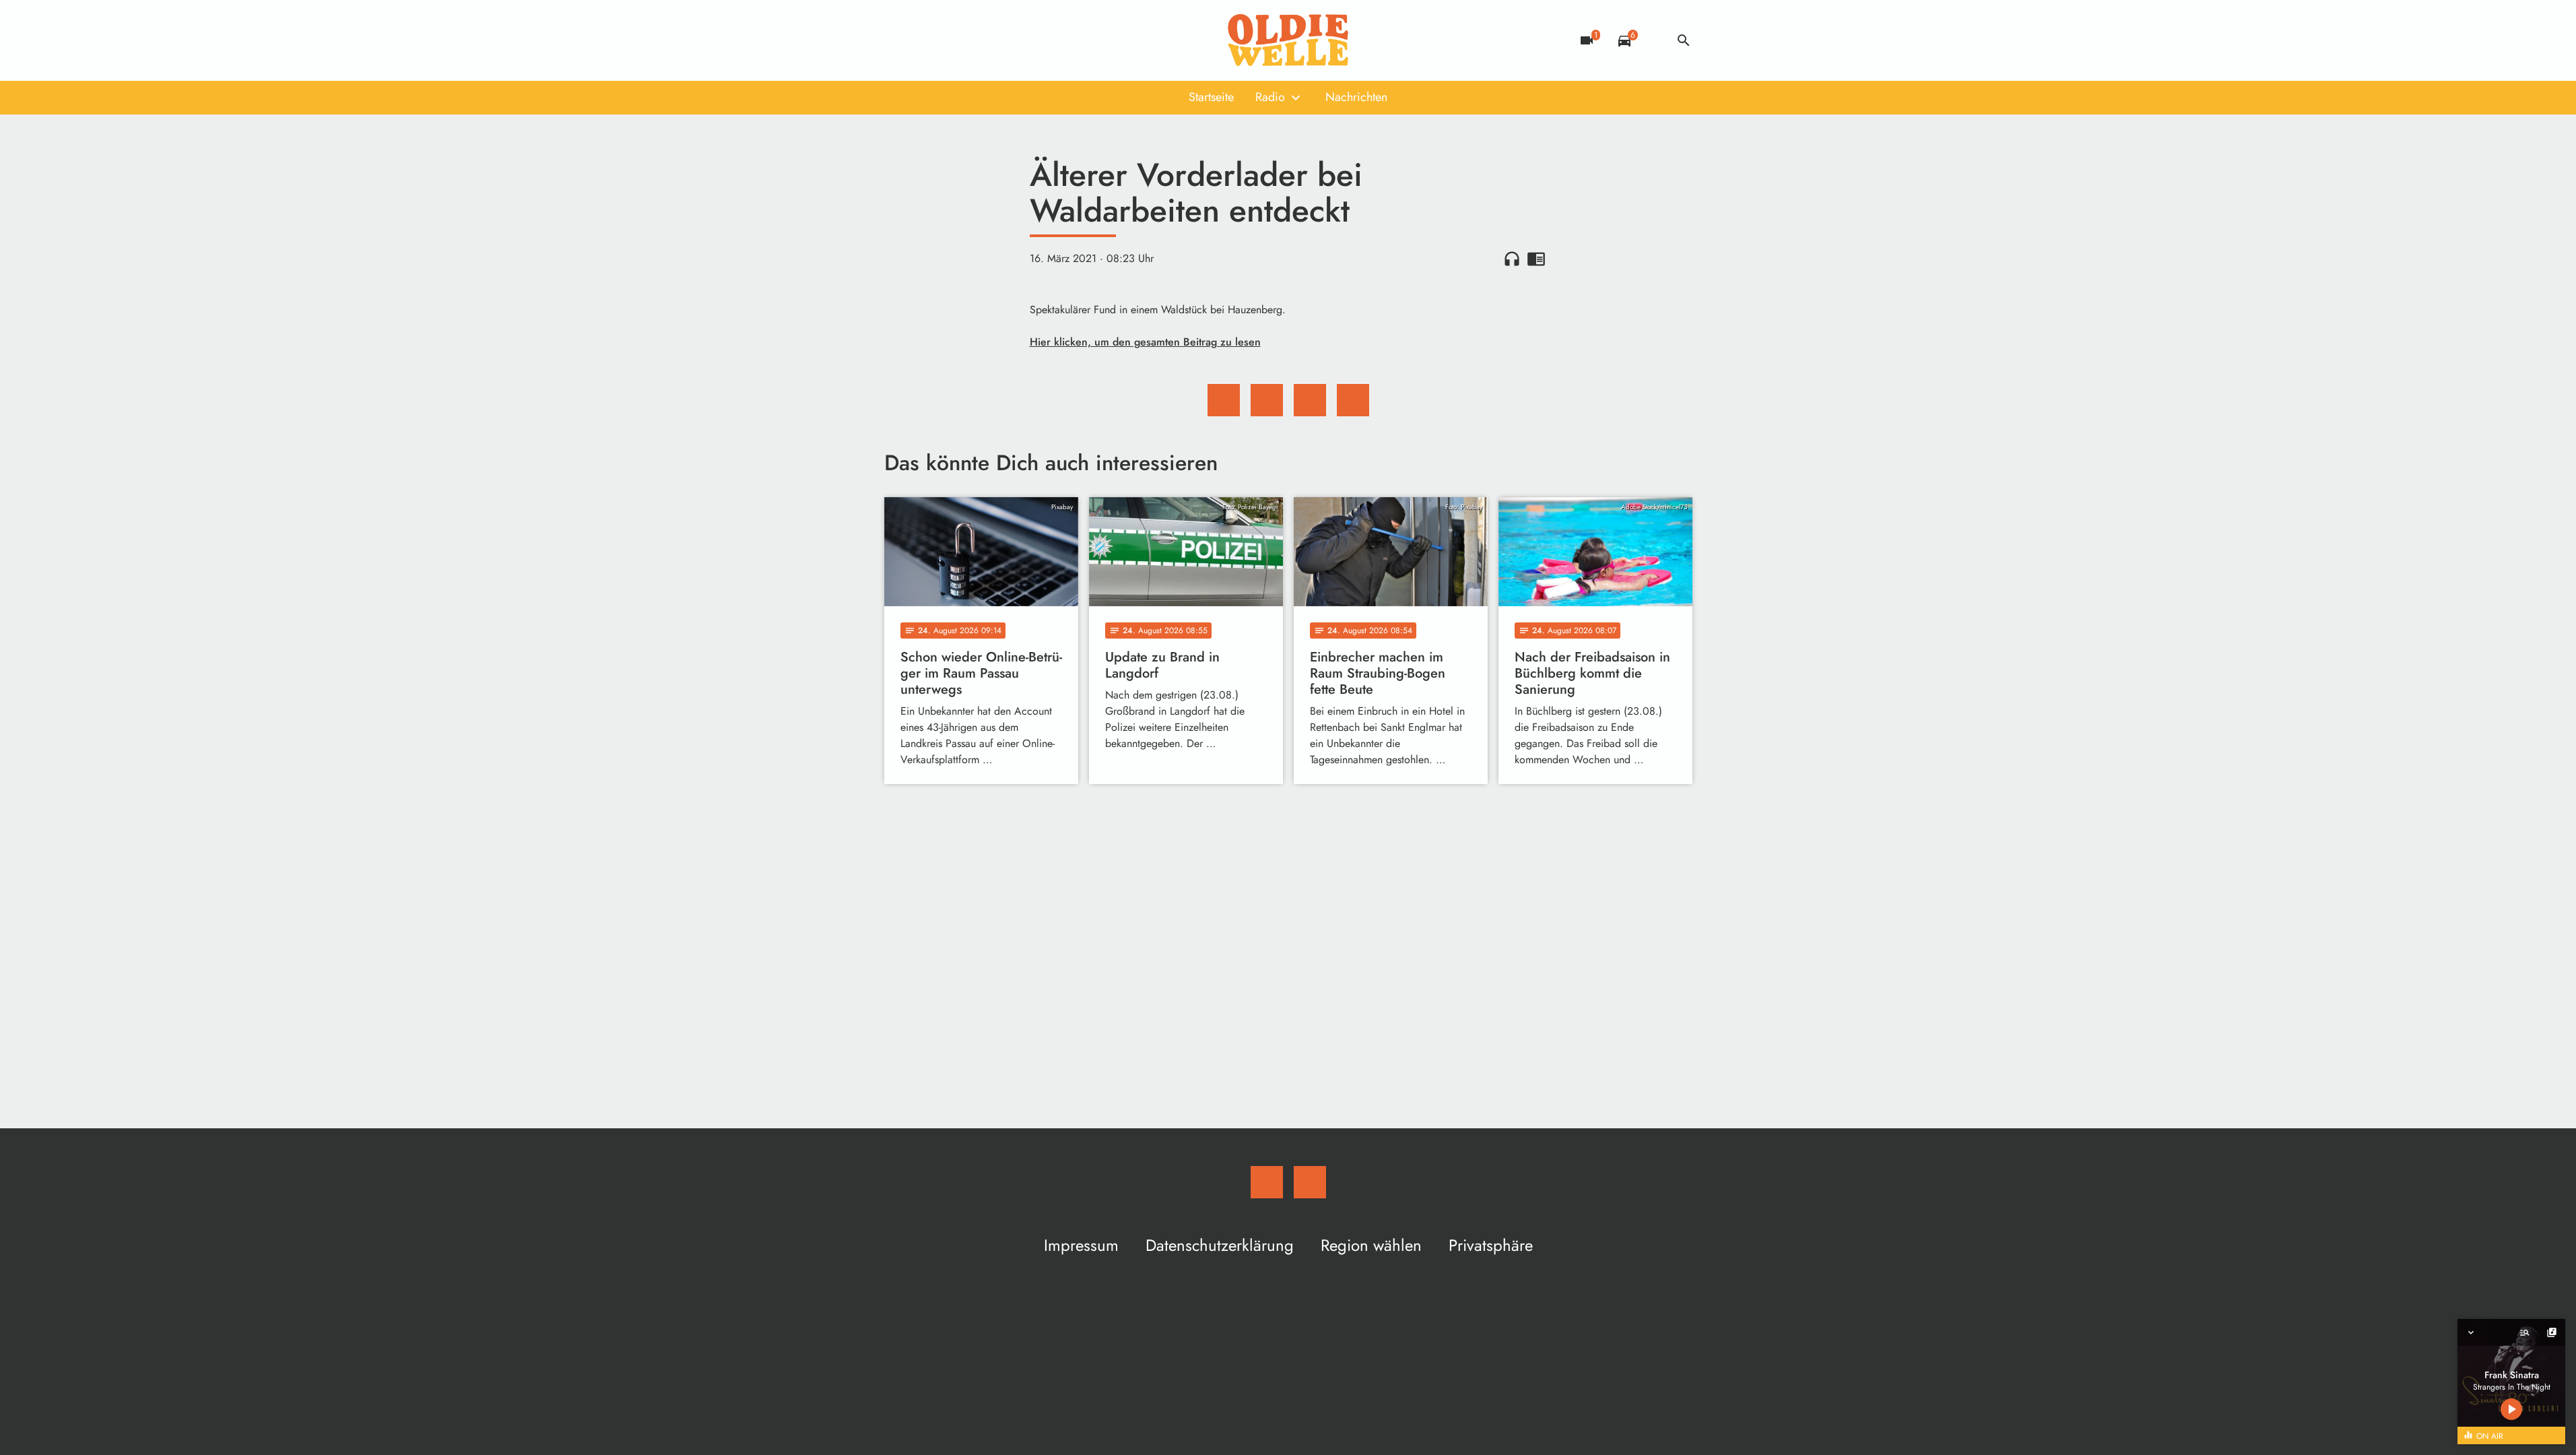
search (1684, 40)
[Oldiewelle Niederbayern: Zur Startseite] (1288, 40)
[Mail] (925, 40)
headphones (1512, 259)
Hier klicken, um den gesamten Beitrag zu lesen (1145, 342)
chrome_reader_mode (1536, 259)
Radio (1270, 97)
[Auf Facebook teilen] (1224, 400)
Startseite (1211, 97)
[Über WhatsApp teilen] (1310, 400)
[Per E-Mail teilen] (1353, 400)
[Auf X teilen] (1267, 400)
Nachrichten (1356, 97)
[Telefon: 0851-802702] (898, 40)
